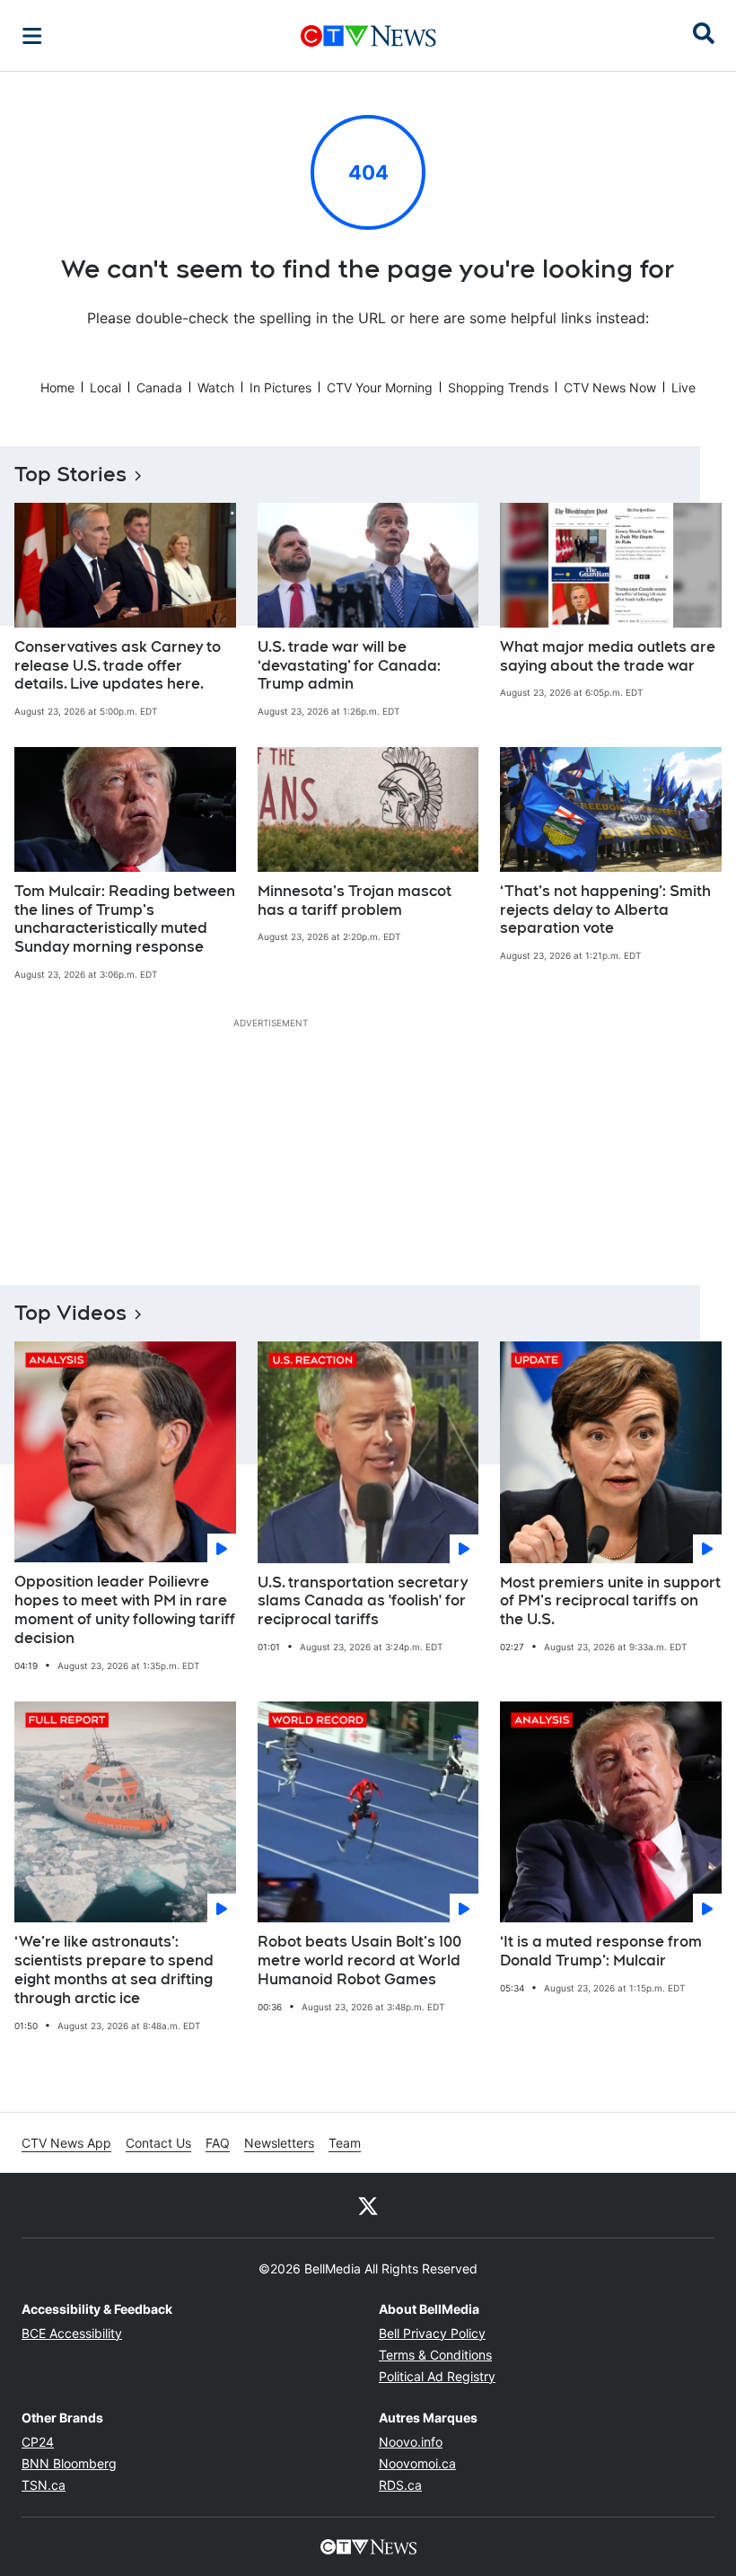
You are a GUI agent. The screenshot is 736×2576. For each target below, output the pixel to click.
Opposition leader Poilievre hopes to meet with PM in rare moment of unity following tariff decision (125, 1609)
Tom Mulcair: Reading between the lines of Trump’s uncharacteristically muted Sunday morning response (125, 919)
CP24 (38, 2442)
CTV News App (66, 2143)
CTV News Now (610, 387)
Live (683, 387)
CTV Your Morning (380, 387)
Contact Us (158, 2143)
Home (57, 387)
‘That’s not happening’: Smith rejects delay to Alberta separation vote (605, 910)
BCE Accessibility (72, 2333)
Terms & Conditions (435, 2355)
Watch (216, 387)
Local (105, 387)
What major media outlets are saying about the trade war (608, 656)
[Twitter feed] (368, 2205)
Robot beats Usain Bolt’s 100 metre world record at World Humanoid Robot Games (359, 1961)
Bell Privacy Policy (432, 2333)
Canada (159, 387)
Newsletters (279, 2143)
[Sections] (32, 36)
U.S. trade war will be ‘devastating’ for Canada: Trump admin (349, 666)
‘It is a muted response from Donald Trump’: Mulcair (601, 1951)
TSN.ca (44, 2485)
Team (345, 2143)
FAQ (218, 2143)
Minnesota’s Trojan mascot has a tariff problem (355, 901)
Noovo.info (411, 2442)
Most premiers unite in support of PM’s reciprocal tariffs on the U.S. (610, 1601)
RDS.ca (400, 2485)
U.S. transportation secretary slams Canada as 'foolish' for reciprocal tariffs (363, 1601)
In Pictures (280, 387)
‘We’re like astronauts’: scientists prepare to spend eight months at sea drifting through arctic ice (114, 1969)
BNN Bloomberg (69, 2463)
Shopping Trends (498, 387)
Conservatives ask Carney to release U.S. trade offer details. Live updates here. (118, 666)
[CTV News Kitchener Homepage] (368, 36)
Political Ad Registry (437, 2376)
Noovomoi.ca (417, 2463)
